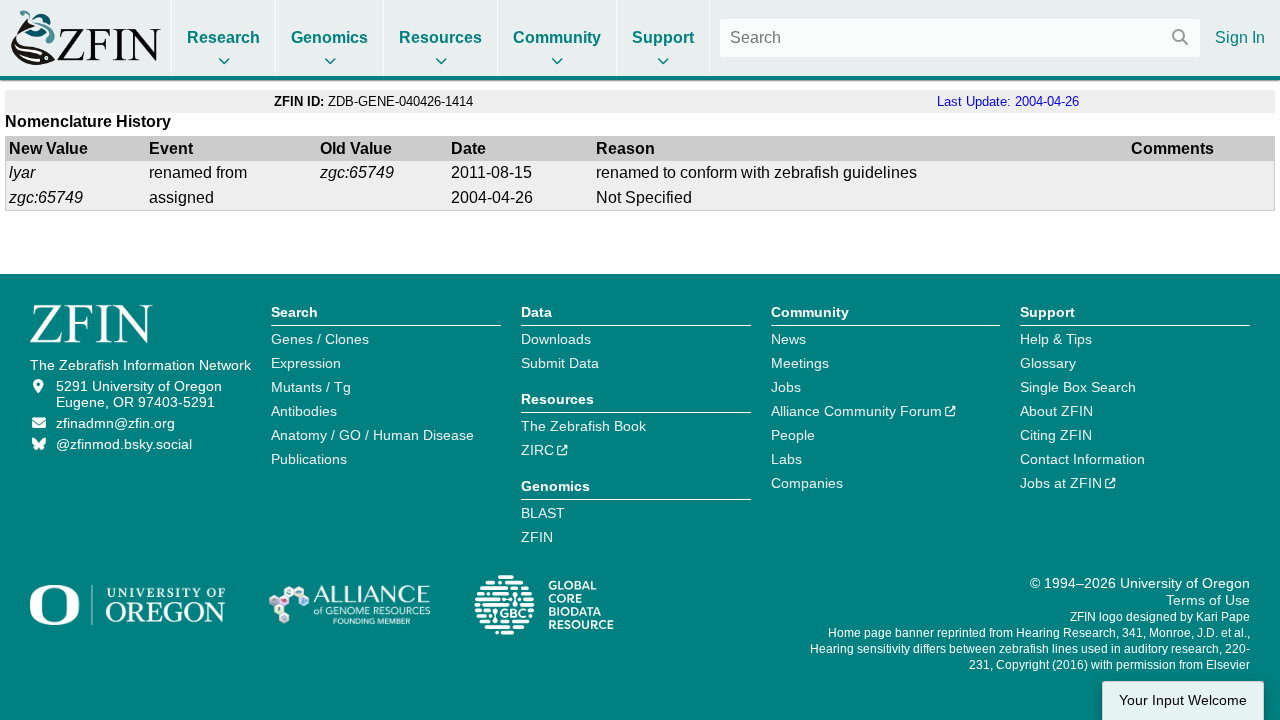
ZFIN (537, 537)
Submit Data (560, 363)
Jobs (786, 387)
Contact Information (1082, 459)
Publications (309, 459)
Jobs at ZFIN (1061, 483)
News (788, 339)
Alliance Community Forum (856, 411)
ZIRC (537, 450)
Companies (807, 483)
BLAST (543, 513)
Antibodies (304, 411)
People (793, 435)
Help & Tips (1056, 339)
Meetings (800, 363)
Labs (786, 459)
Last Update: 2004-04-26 (1008, 101)
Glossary (1048, 363)
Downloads (556, 339)
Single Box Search (1078, 387)
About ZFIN (1056, 411)
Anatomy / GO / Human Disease (372, 435)
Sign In (1240, 37)
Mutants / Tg (311, 387)
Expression (306, 363)
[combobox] (960, 38)
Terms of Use (1208, 600)
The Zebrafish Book (583, 426)
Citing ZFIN (1056, 435)
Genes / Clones (320, 339)
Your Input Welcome (1183, 700)
